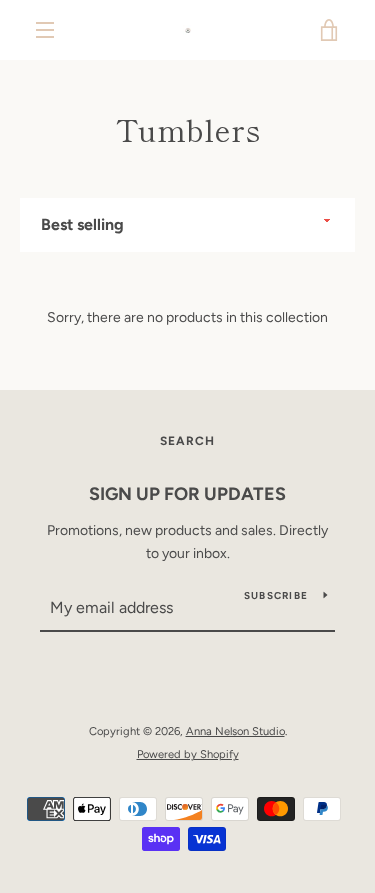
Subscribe (276, 595)
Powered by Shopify (188, 754)
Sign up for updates (187, 494)
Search (187, 441)
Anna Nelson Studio (235, 731)
